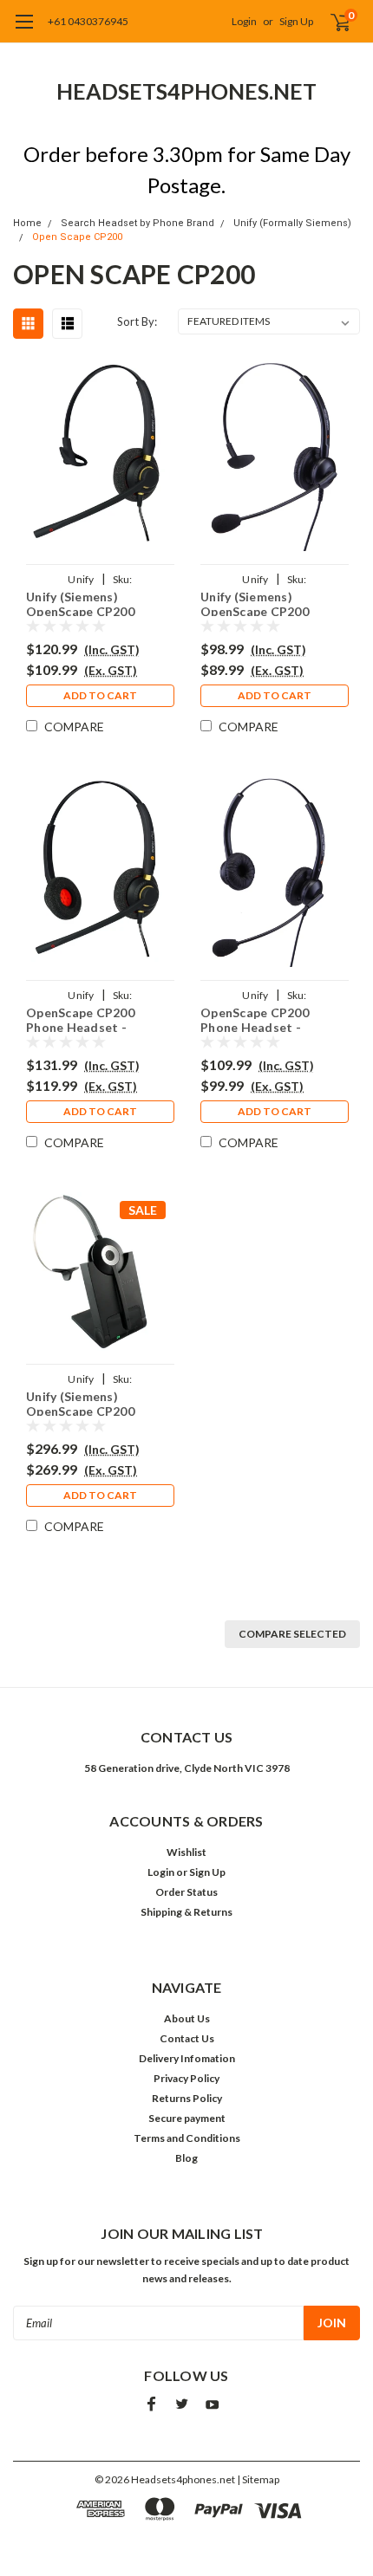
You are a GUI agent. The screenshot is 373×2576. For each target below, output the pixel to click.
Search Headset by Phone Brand (137, 223)
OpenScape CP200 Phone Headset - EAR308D (255, 1019)
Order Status (186, 1892)
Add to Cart (100, 695)
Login (244, 21)
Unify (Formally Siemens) (292, 223)
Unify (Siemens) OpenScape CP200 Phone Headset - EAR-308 (267, 603)
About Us (187, 2018)
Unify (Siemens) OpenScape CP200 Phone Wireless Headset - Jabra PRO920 (100, 1402)
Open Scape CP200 (77, 237)
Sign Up (296, 21)
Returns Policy (187, 2098)
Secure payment (187, 2118)
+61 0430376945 (88, 21)
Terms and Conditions (187, 2138)
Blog (186, 2158)
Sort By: (137, 321)
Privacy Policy (186, 2078)
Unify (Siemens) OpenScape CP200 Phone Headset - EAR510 (80, 603)
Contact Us (187, 2038)
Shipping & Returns (186, 1912)
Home (27, 223)
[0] (330, 22)
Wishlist (186, 1852)
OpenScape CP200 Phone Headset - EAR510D (80, 1019)
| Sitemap (258, 2479)
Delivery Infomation (187, 2058)
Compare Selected (292, 1634)
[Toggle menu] (24, 30)
